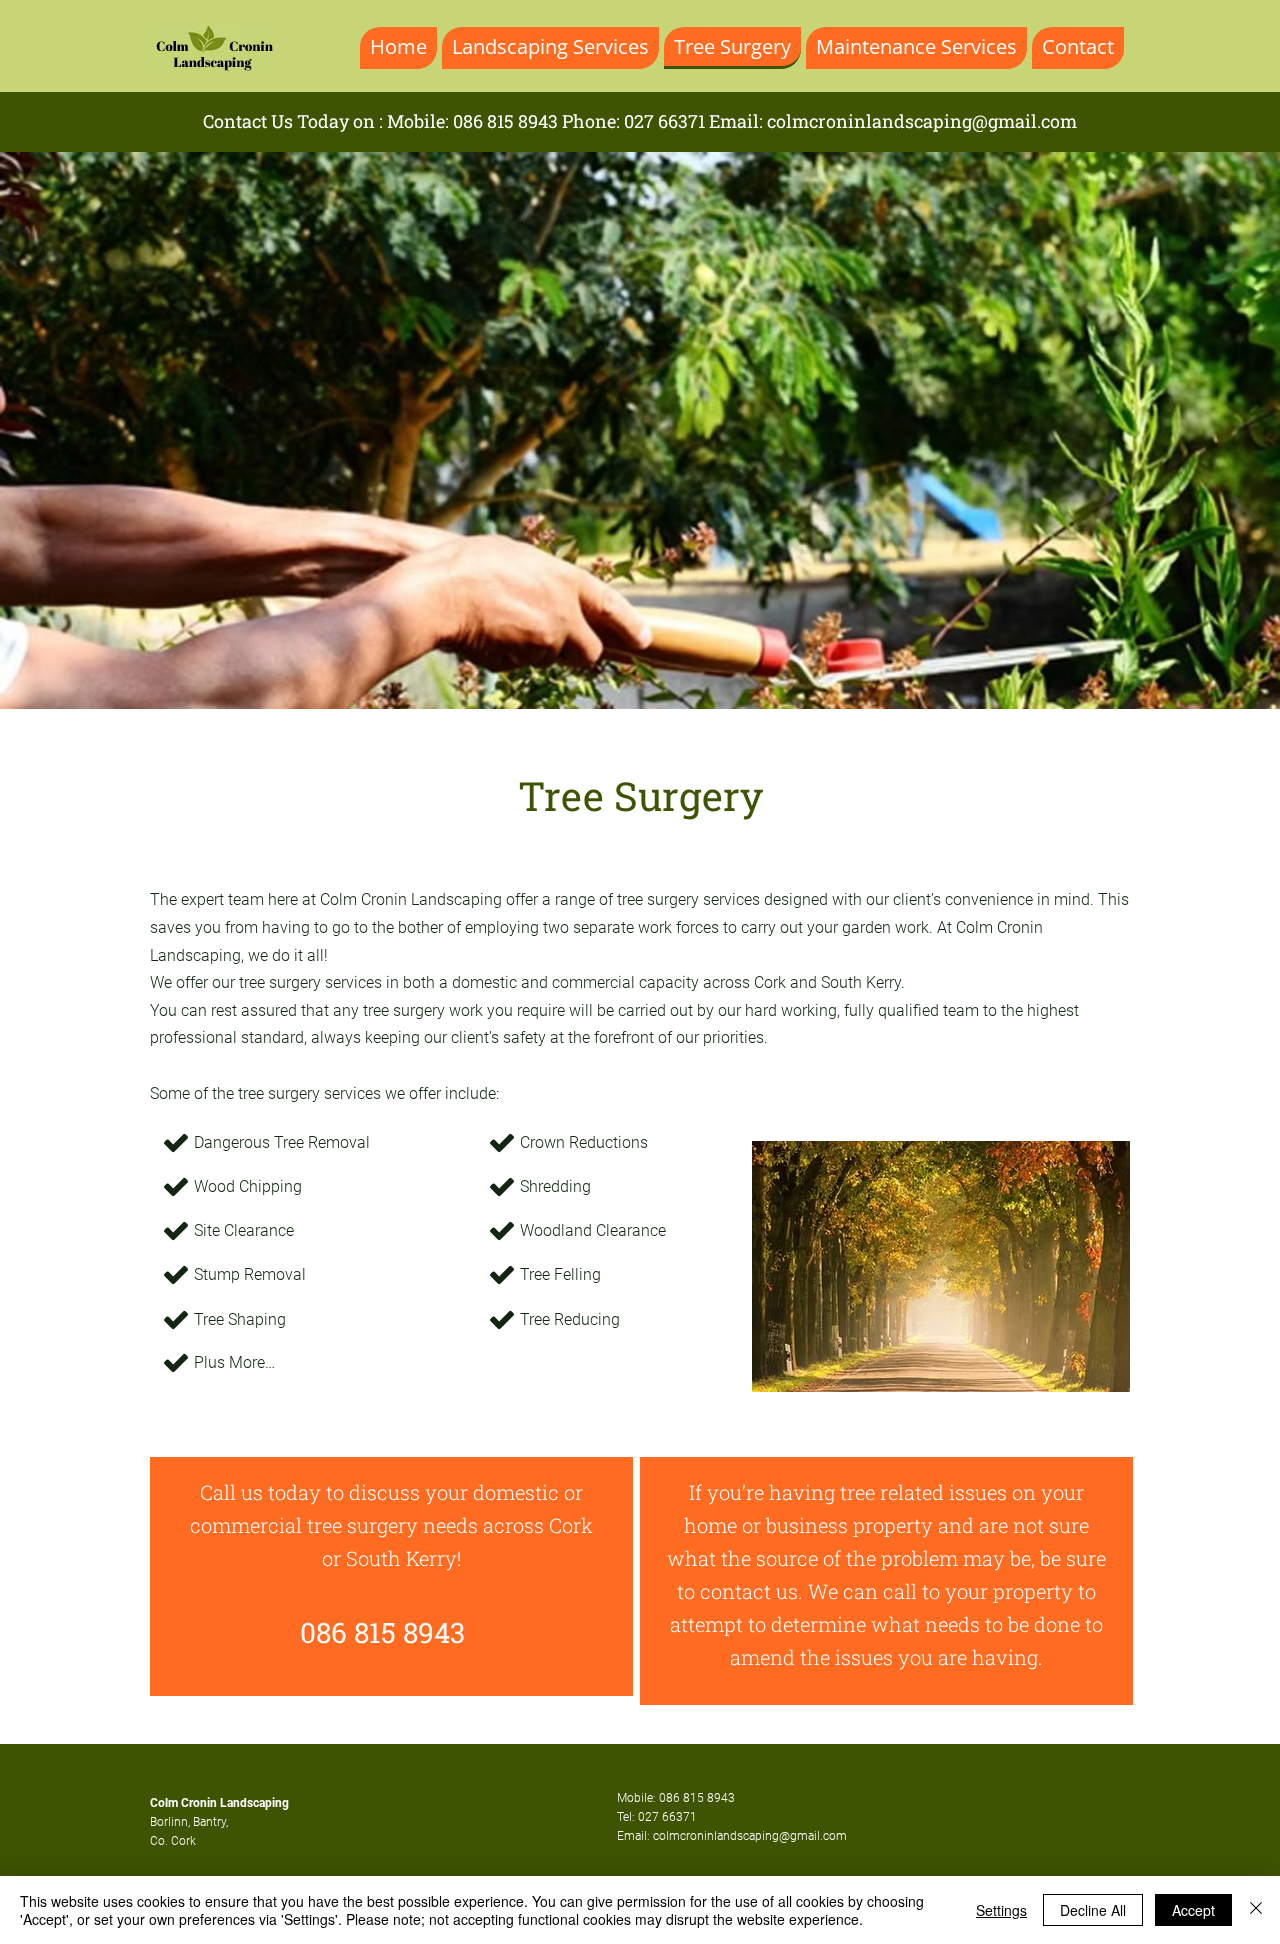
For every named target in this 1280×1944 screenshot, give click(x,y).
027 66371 (664, 121)
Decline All (1093, 1910)
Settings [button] (1001, 1910)
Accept (1193, 1910)
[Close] (1256, 1910)
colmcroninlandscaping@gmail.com (922, 121)
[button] (640, 430)
